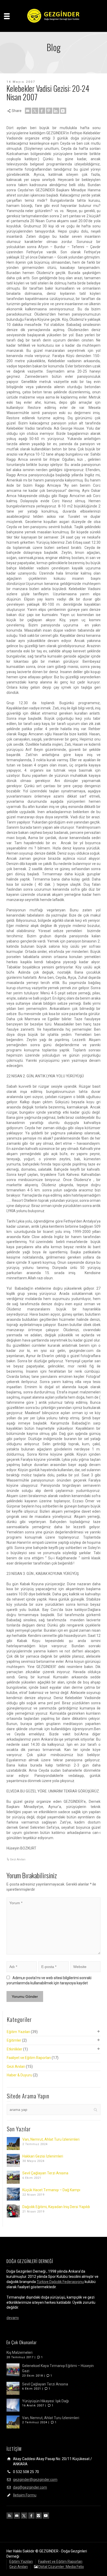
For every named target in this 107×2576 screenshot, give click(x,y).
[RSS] (10, 2516)
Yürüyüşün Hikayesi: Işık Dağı (45, 2401)
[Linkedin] (56, 111)
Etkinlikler (15, 2049)
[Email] (28, 111)
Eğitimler (14, 2040)
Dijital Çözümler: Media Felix (61, 2567)
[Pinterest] (49, 111)
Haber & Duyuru (19, 2075)
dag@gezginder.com (30, 2487)
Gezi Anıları (18, 1859)
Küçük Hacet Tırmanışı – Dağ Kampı (51, 2190)
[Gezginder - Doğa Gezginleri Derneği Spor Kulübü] (53, 16)
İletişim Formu (25, 2495)
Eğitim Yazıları (18, 2032)
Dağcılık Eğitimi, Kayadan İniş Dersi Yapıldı (56, 2207)
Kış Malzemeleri (19, 2352)
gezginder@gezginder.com (35, 2480)
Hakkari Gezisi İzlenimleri (43, 2156)
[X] (35, 111)
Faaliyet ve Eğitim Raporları (29, 2058)
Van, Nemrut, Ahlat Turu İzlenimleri (51, 2139)
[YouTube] (46, 2516)
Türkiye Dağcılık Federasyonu (60, 2282)
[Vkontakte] (63, 111)
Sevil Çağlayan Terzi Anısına (45, 2173)
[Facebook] (42, 111)
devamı (13, 2318)
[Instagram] (39, 2516)
